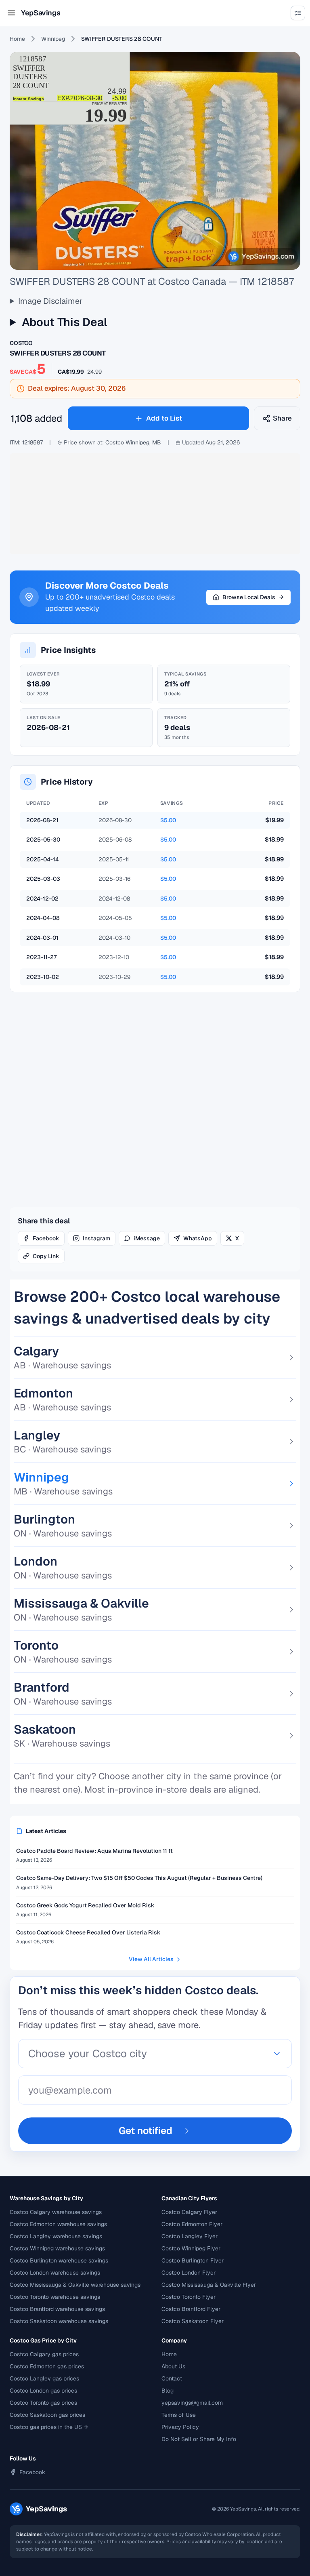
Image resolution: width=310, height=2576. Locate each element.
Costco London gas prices (43, 2391)
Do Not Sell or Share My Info (199, 2439)
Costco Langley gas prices (44, 2378)
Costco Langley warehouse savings (56, 2236)
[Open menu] (11, 13)
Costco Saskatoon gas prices (47, 2415)
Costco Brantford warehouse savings (57, 2309)
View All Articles (151, 1959)
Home (17, 39)
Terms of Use (179, 2415)
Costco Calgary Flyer (189, 2212)
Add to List (164, 418)
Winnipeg (53, 39)
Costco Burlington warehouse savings (59, 2260)
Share (282, 418)
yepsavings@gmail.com (192, 2403)
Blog (168, 2391)
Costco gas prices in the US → (49, 2427)
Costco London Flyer (189, 2273)
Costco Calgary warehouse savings (56, 2212)
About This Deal (64, 322)
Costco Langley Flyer (190, 2236)
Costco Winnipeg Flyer (191, 2248)
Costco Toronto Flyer (189, 2297)
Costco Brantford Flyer (191, 2309)
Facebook (46, 1238)
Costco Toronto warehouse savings (55, 2297)
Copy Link (46, 1256)
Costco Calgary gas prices (44, 2354)
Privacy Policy (180, 2427)
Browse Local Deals (249, 597)
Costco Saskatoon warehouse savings (59, 2321)
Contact (172, 2378)
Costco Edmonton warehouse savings (58, 2224)
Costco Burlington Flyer (193, 2260)
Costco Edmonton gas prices (47, 2366)
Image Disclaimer (50, 301)
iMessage (147, 1238)
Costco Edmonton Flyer (192, 2224)
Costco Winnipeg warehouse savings (57, 2248)
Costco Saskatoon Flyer (193, 2321)
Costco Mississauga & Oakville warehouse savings (75, 2285)
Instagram (96, 1238)
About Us (173, 2366)
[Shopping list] (298, 13)
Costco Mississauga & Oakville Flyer (209, 2285)
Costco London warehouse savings (55, 2273)
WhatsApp (198, 1238)
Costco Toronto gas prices (43, 2403)
